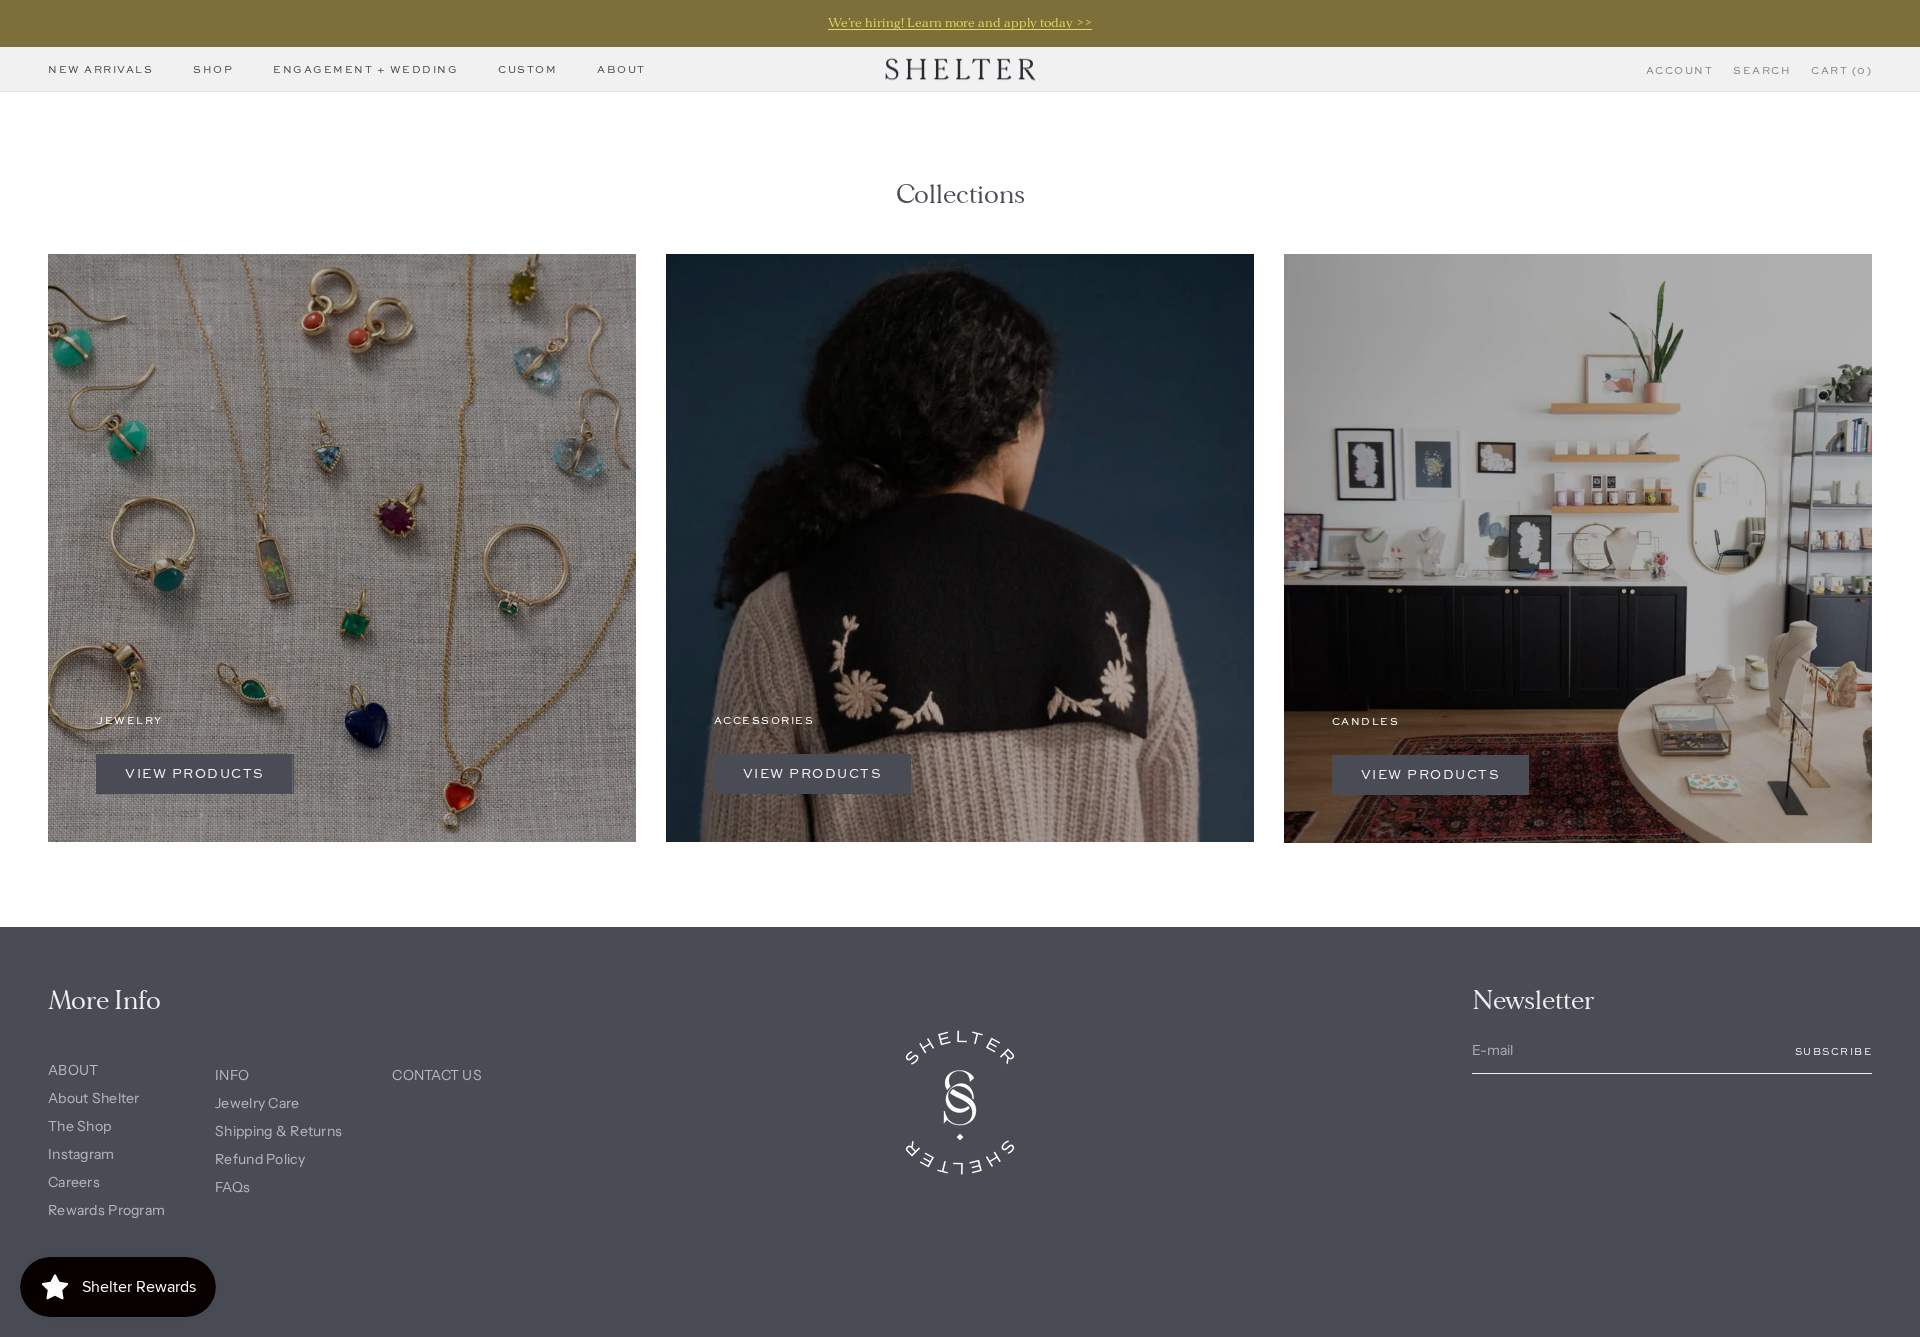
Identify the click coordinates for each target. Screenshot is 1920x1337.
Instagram (81, 1154)
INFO (232, 1075)
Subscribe (1834, 1051)
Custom (527, 69)
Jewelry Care (257, 1103)
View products (195, 773)
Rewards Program (106, 1210)
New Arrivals (100, 69)
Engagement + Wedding (365, 69)
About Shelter (94, 1098)
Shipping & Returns (278, 1131)
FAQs (232, 1187)
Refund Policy (260, 1159)
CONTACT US (437, 1075)
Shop (213, 69)
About (621, 69)
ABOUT (73, 1070)
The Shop (79, 1126)
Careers (74, 1182)
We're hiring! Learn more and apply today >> (960, 23)
